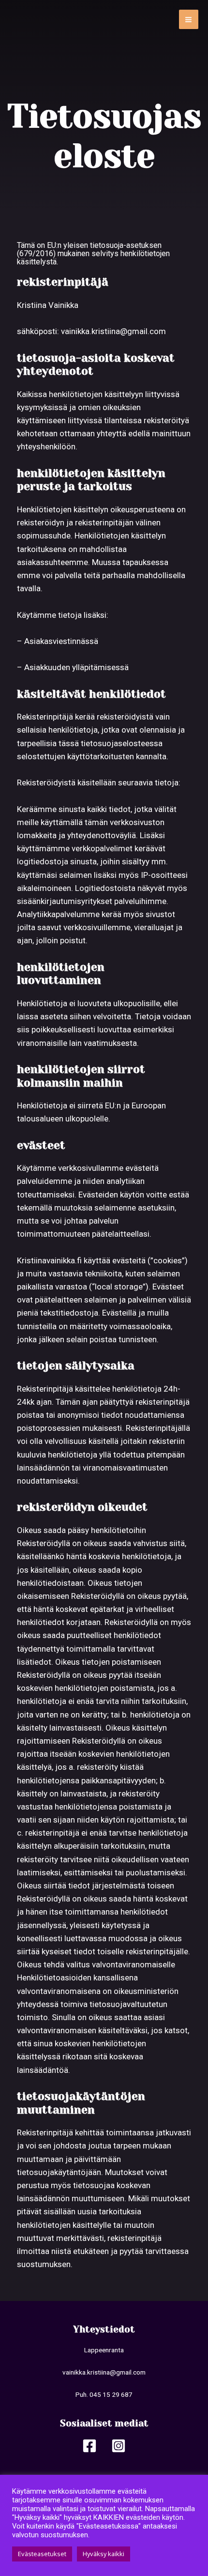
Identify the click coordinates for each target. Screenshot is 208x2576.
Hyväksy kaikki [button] (104, 2554)
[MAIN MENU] (189, 20)
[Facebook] (89, 2446)
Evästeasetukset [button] (42, 2554)
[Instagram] (119, 2446)
